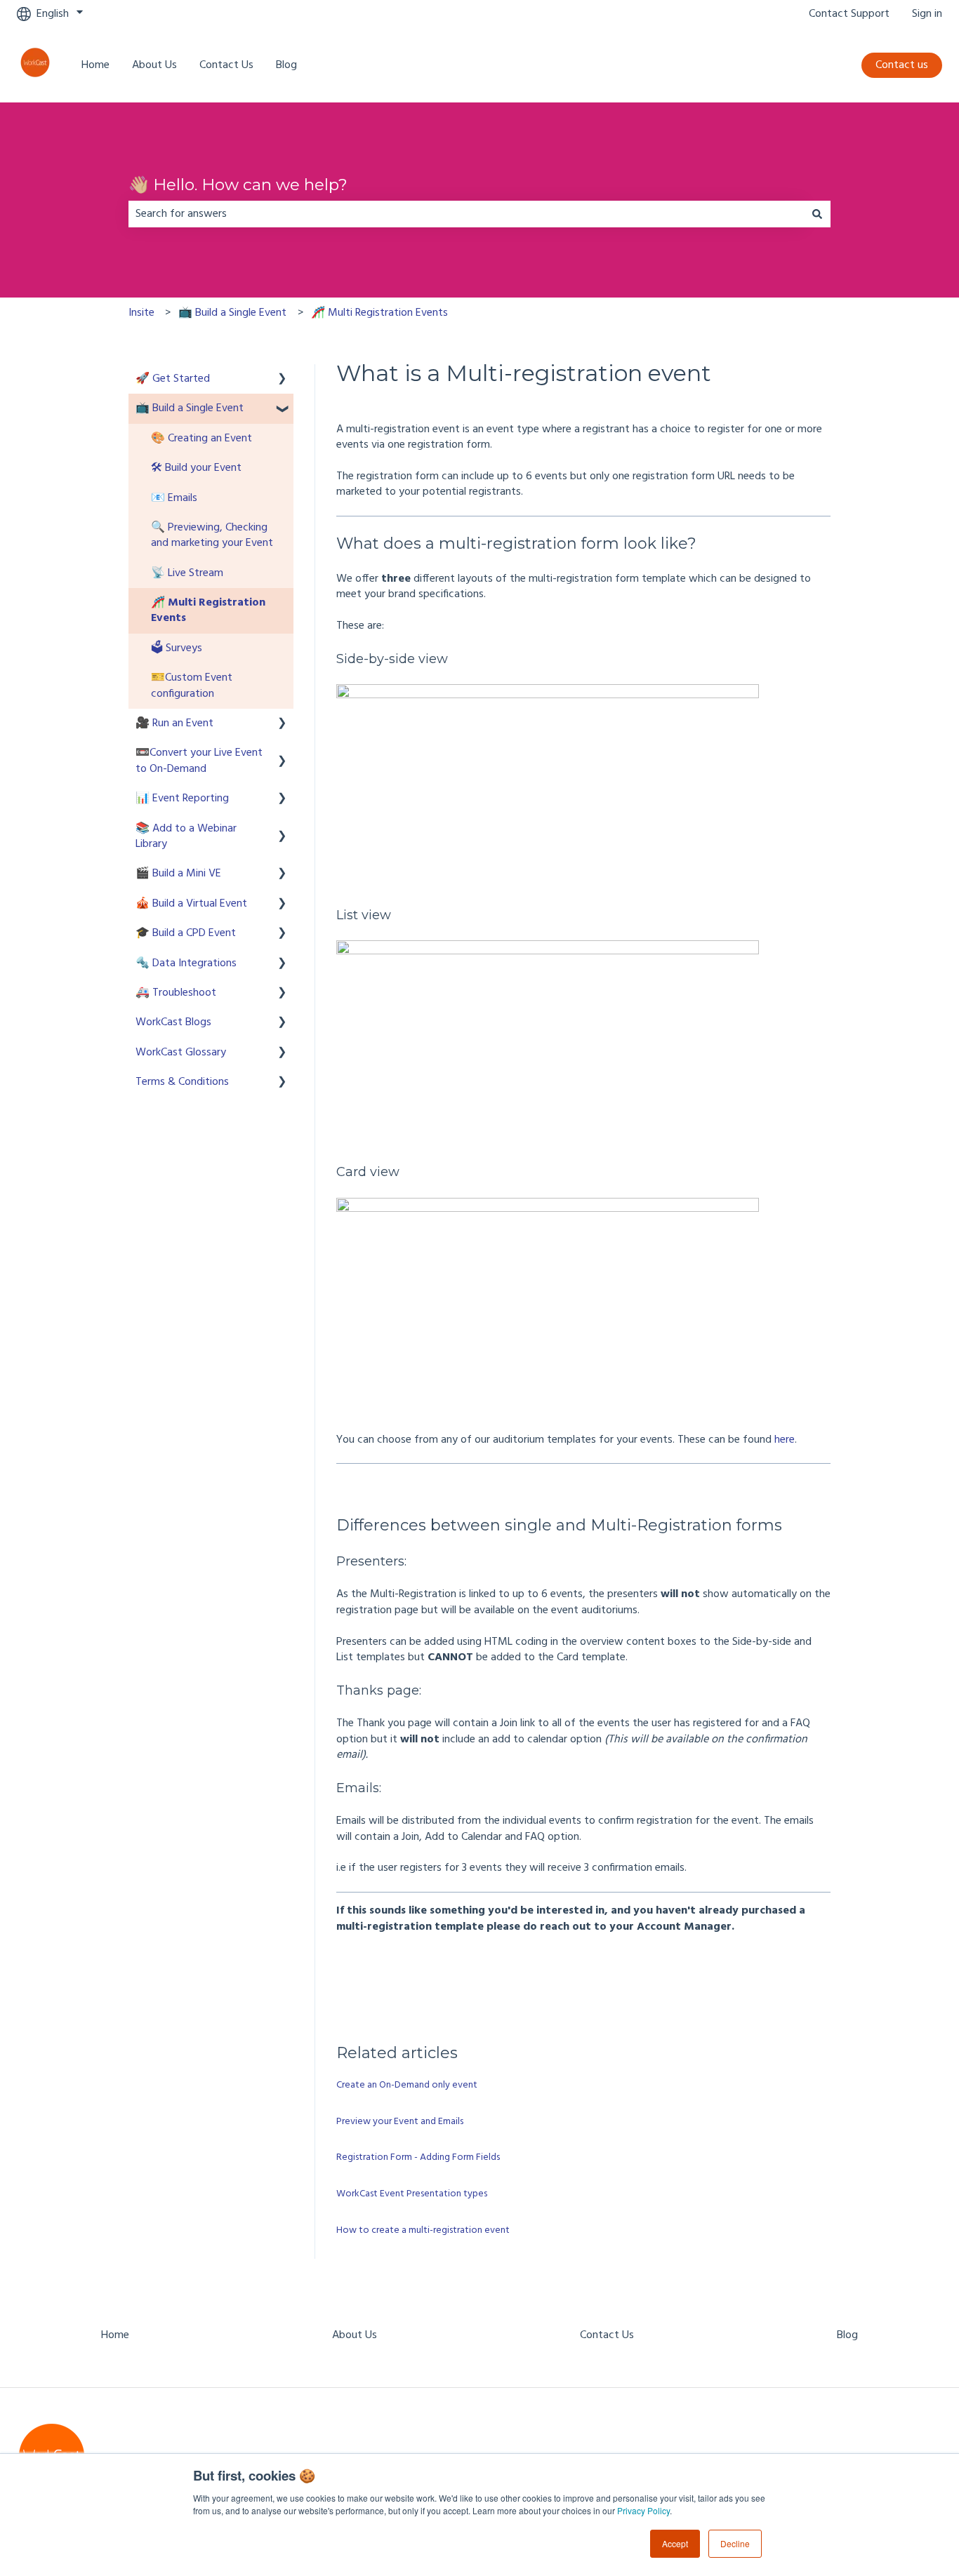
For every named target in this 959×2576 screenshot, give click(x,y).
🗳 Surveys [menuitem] (177, 648)
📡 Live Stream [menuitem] (187, 573)
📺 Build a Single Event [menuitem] (190, 408)
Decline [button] (735, 2543)
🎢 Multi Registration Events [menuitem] (208, 610)
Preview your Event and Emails (400, 2122)
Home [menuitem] (115, 2335)
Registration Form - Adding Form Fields (418, 2157)
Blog (286, 65)
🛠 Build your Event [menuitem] (196, 468)
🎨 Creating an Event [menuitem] (201, 439)
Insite (141, 313)
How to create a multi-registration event (423, 2230)
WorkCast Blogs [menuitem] (173, 1022)
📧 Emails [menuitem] (174, 498)
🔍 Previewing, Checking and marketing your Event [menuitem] (212, 535)
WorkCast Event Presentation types (412, 2194)
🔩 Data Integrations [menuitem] (186, 963)
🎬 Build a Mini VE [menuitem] (178, 874)
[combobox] (466, 214)
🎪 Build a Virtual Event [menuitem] (191, 904)
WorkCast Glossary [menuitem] (181, 1053)
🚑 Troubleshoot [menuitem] (176, 993)
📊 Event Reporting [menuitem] (182, 799)
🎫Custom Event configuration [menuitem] (192, 686)
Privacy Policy (643, 2510)
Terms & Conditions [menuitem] (182, 1082)
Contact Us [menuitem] (607, 2335)
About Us (154, 65)
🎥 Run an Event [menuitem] (174, 723)
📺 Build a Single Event (232, 313)
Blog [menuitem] (847, 2335)
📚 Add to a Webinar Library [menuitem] (186, 836)
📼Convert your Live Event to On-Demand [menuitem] (199, 761)
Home (95, 65)
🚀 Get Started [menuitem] (173, 379)
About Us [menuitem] (355, 2335)
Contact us (902, 65)
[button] (282, 380)
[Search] (817, 214)
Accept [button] (675, 2543)
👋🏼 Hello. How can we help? (238, 185)
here (785, 1440)
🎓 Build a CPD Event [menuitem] (186, 933)
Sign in (927, 14)
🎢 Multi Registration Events (379, 313)
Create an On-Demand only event (407, 2085)
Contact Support (849, 14)
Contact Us (226, 65)
